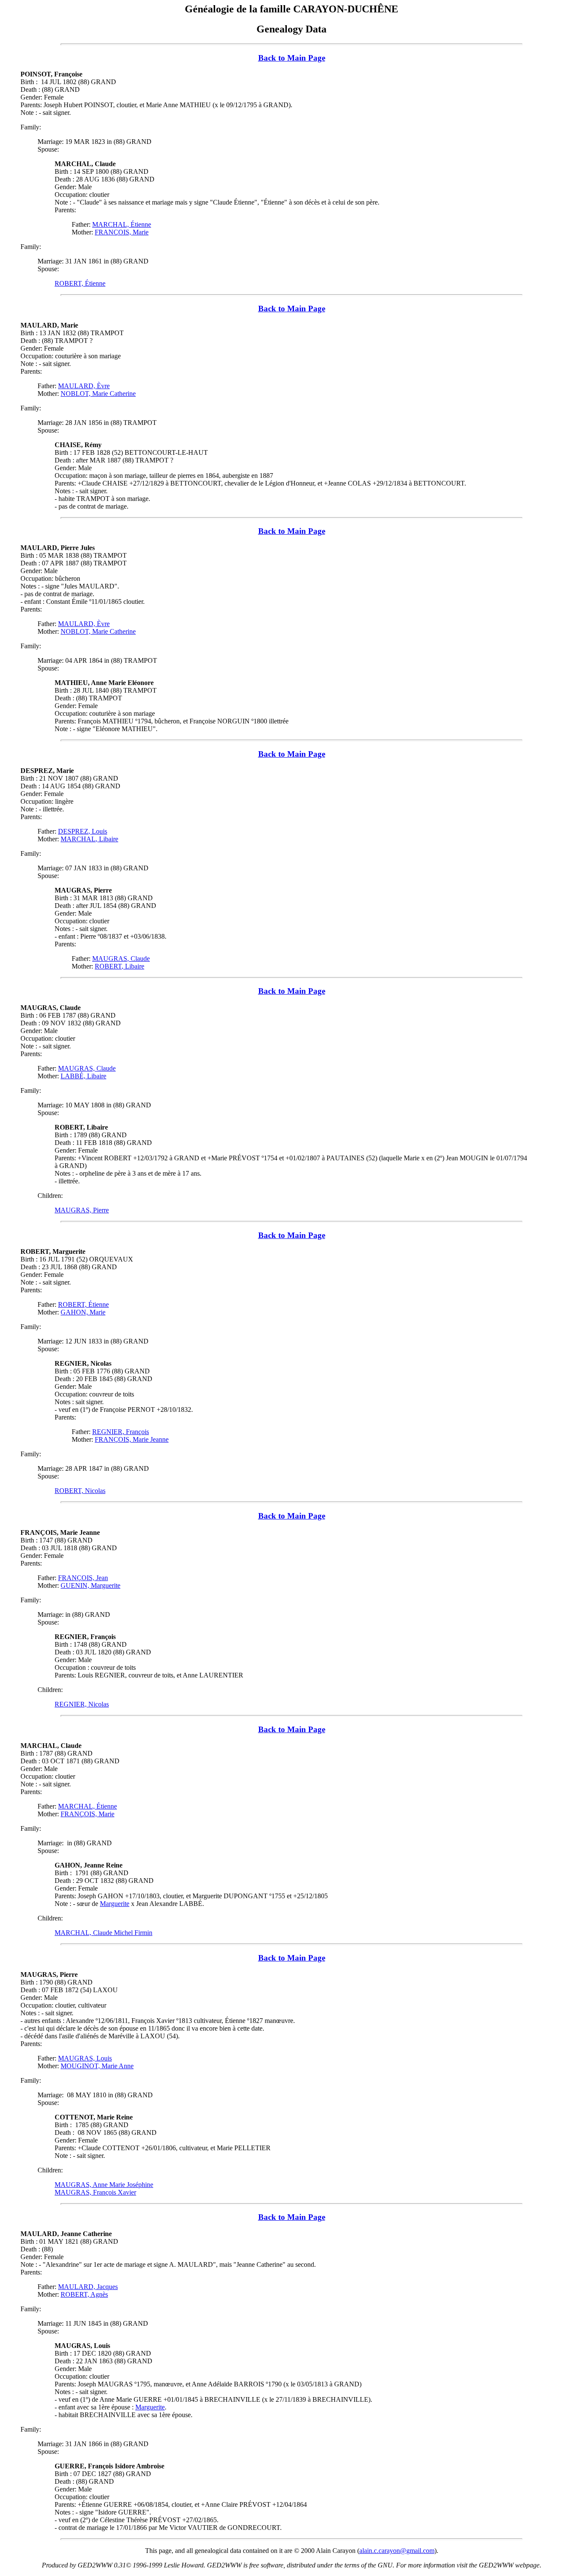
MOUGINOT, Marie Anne (97, 2066)
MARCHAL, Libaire (89, 839)
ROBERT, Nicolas (80, 1491)
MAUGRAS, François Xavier (95, 2192)
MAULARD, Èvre (84, 386)
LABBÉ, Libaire (83, 1076)
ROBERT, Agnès (84, 2294)
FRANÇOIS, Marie (122, 232)
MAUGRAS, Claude (121, 959)
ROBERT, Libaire (120, 966)
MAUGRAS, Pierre (82, 1210)
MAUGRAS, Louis (85, 2058)
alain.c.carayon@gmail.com (397, 2551)
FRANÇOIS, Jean (83, 1578)
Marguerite (115, 1904)
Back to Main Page (292, 58)
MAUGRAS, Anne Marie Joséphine (104, 2185)
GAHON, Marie (83, 1312)
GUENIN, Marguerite (90, 1585)
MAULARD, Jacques (88, 2287)
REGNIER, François (121, 1432)
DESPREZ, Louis (83, 831)
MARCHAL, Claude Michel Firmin (103, 1933)
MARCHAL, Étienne (122, 224)
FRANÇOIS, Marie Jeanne (132, 1439)
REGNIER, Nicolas (82, 1704)
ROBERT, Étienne (80, 283)
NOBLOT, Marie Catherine (98, 394)
